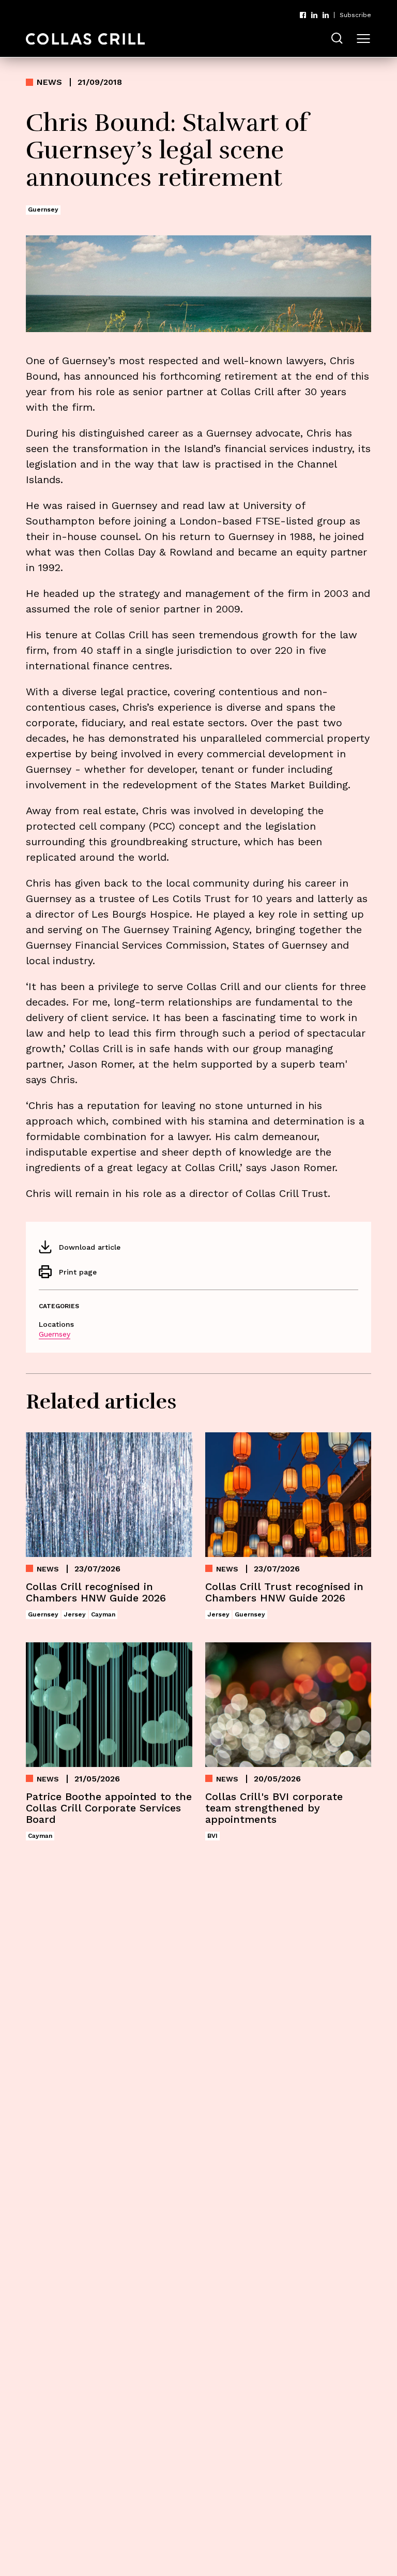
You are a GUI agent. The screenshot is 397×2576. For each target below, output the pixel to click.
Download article (90, 1247)
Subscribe (355, 15)
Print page (78, 1272)
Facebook (303, 15)
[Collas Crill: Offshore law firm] (85, 39)
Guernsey (55, 1334)
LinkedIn (314, 15)
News (49, 82)
